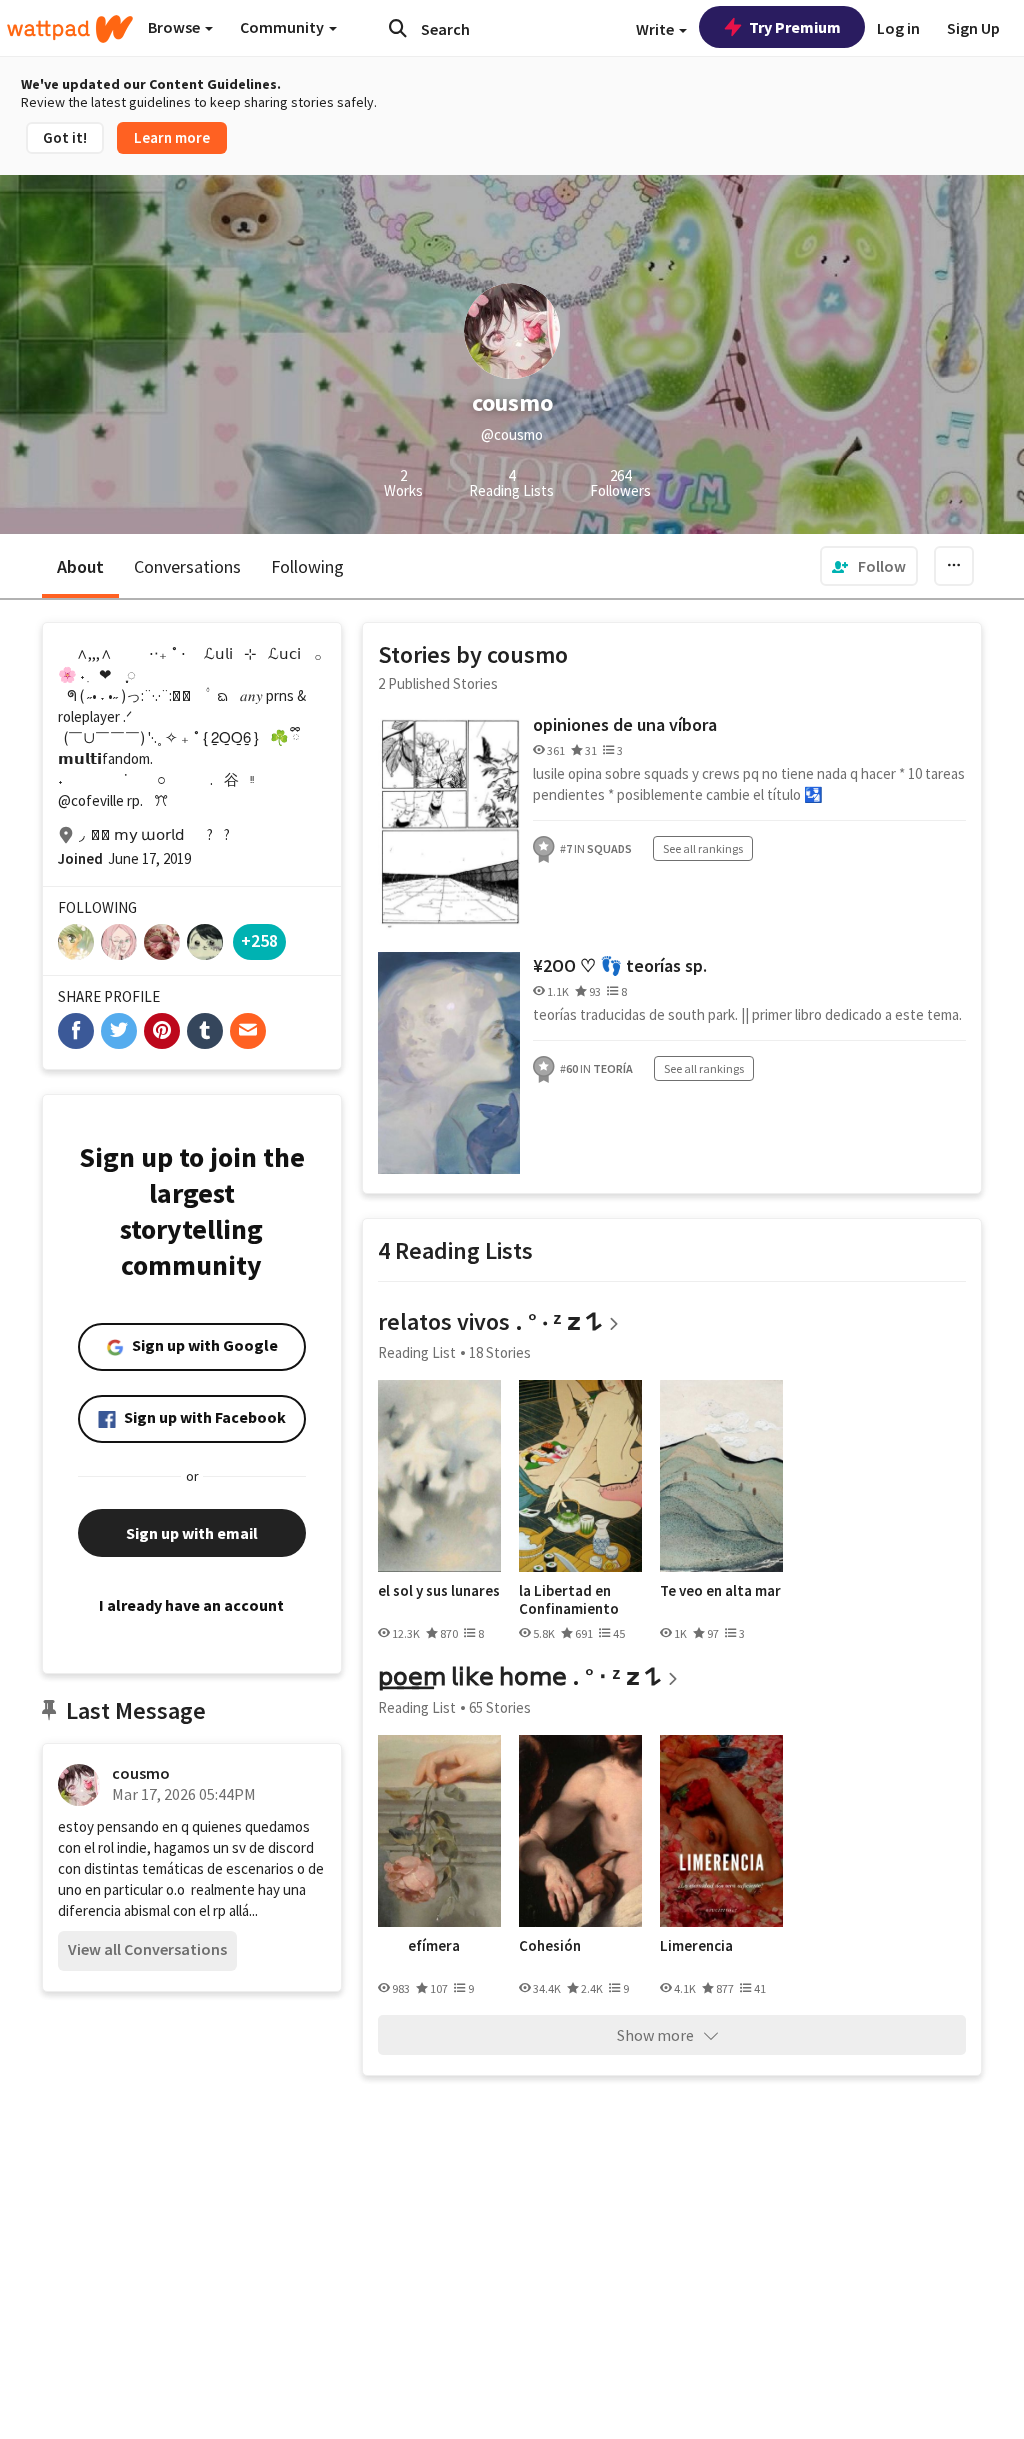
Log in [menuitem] (898, 28)
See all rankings (703, 848)
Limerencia (696, 1946)
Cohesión (550, 1946)
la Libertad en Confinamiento (569, 1599)
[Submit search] (398, 28)
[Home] (70, 29)
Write (656, 29)
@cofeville (91, 800)
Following (307, 566)
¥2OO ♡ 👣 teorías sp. (620, 965)
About (80, 566)
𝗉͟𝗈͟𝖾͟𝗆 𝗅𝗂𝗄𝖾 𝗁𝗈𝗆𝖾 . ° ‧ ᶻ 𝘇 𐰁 (519, 1676)
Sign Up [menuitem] (973, 28)
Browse (175, 27)
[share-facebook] (76, 1031)
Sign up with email (192, 1533)
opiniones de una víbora (625, 724)
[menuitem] (869, 566)
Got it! (65, 137)
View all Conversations (147, 1949)
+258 (259, 940)
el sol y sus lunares (439, 1591)
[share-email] (248, 1031)
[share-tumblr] (205, 1031)
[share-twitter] (119, 1031)
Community (283, 27)
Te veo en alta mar (720, 1591)
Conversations (187, 566)
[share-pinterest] (162, 1031)
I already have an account (191, 1605)
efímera (434, 1946)
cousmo (141, 1773)
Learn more (172, 137)
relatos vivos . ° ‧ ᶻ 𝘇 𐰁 (490, 1321)
